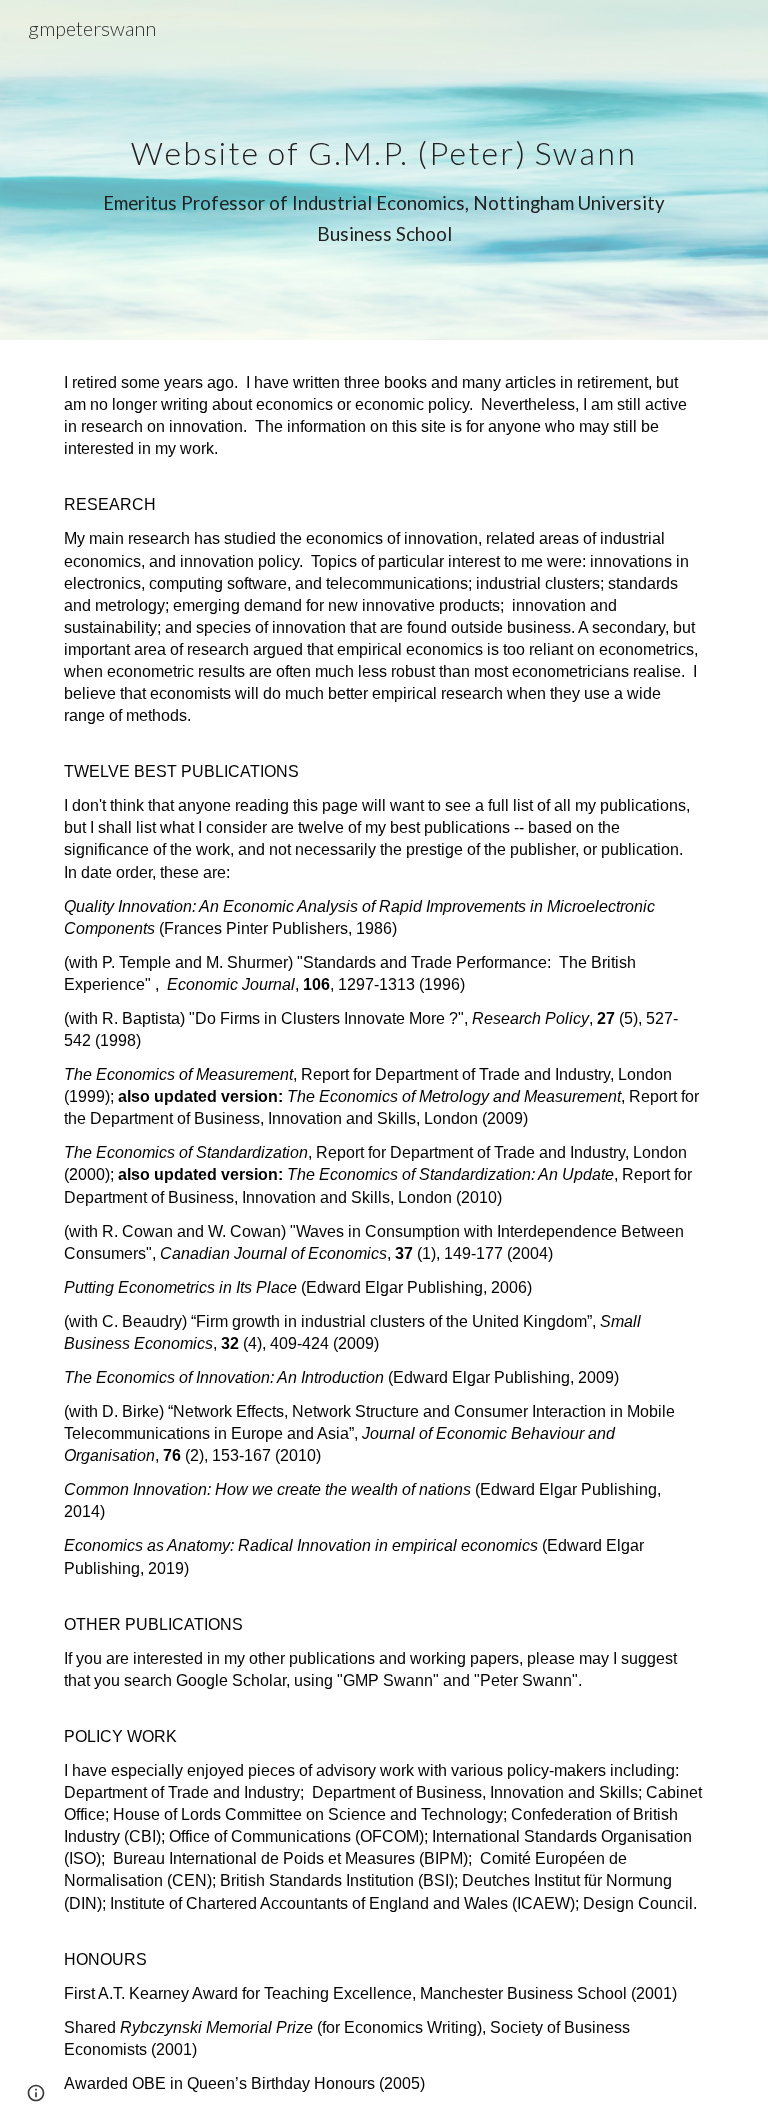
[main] (383, 170)
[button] (36, 2093)
